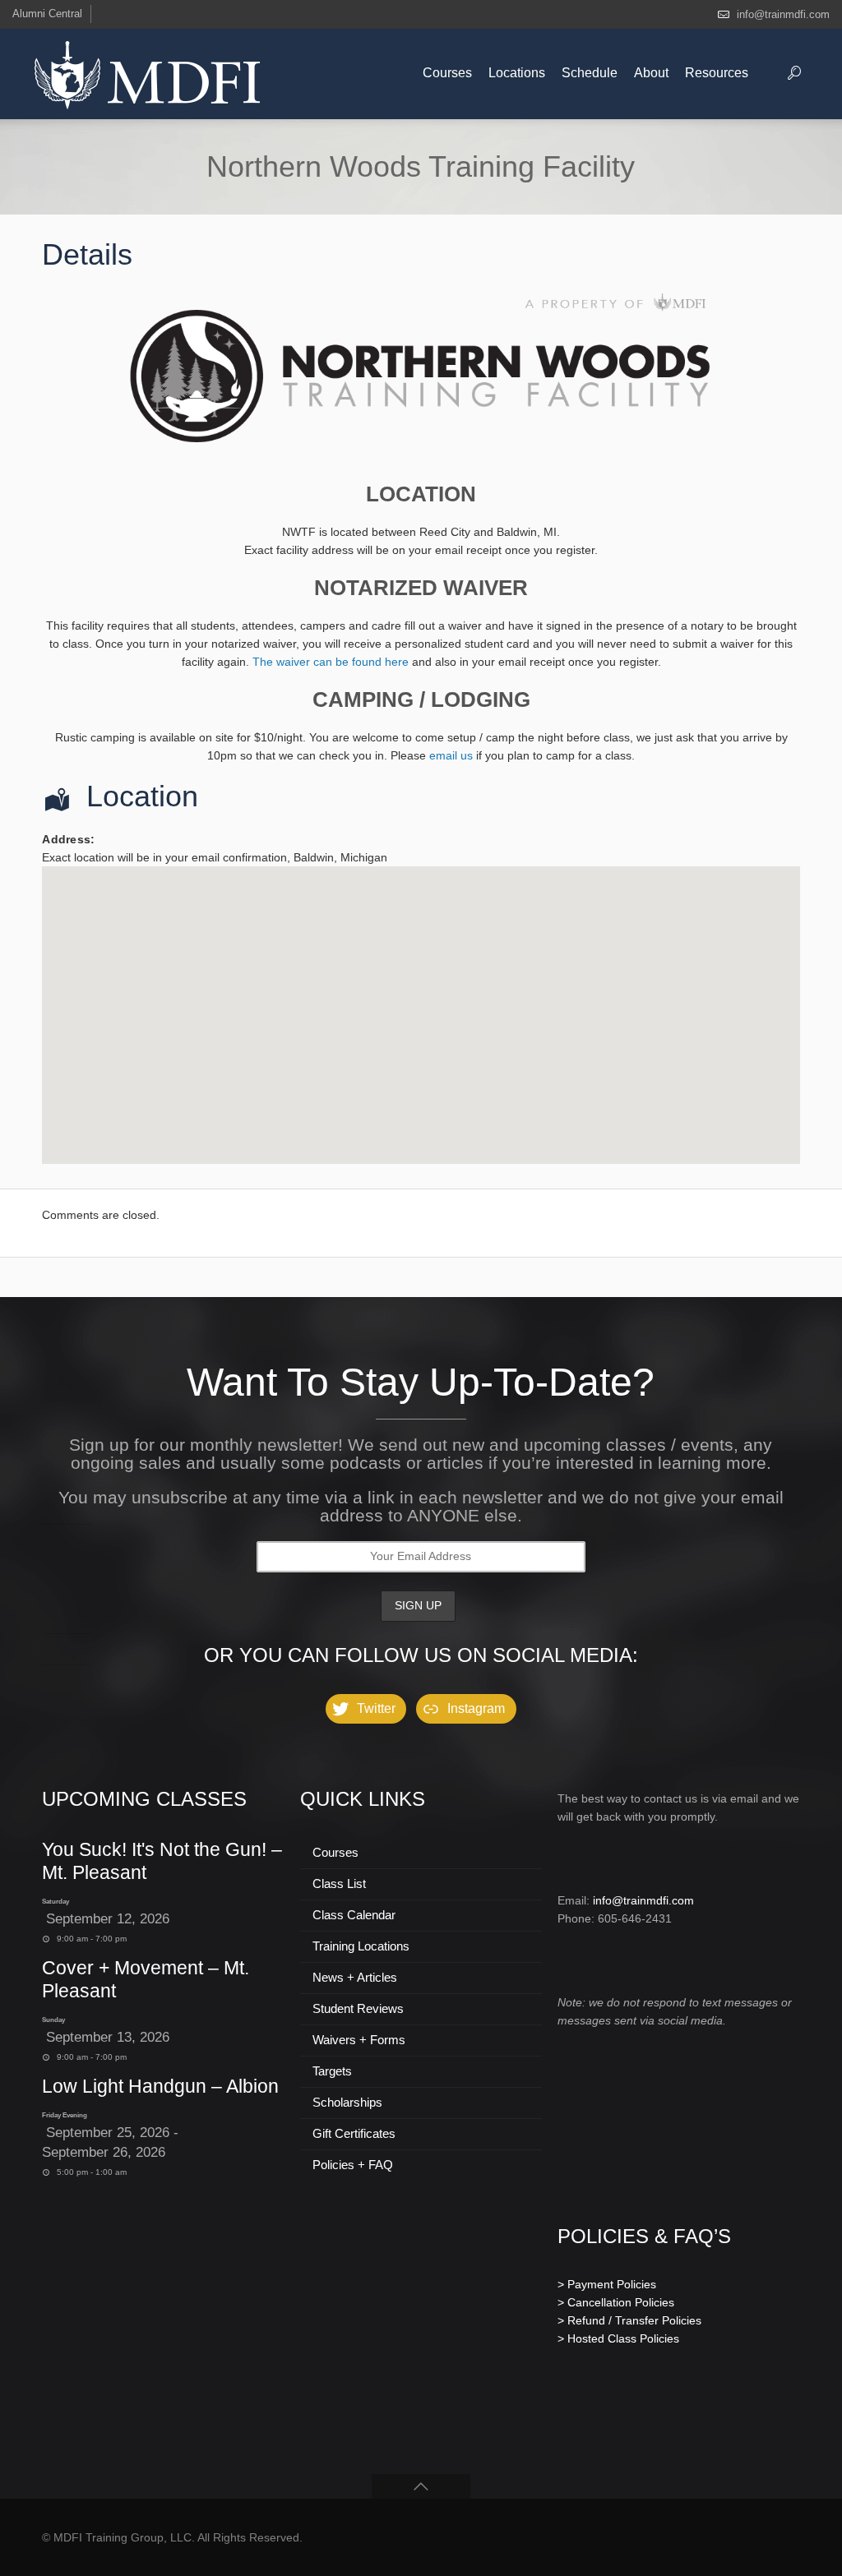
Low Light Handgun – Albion (160, 2086)
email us (451, 755)
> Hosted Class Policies (618, 2338)
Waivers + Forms (359, 2040)
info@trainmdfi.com (783, 14)
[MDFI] (147, 74)
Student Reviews (358, 2008)
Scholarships (347, 2102)
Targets (332, 2071)
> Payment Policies (607, 2284)
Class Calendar (354, 1915)
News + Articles (355, 1977)
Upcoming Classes (144, 1799)
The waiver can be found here (331, 662)
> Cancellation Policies (616, 2302)
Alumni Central (47, 14)
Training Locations (361, 1946)
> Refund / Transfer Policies (629, 2320)
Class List (339, 1884)
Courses (335, 1852)
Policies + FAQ (353, 2165)
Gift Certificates (354, 2133)
